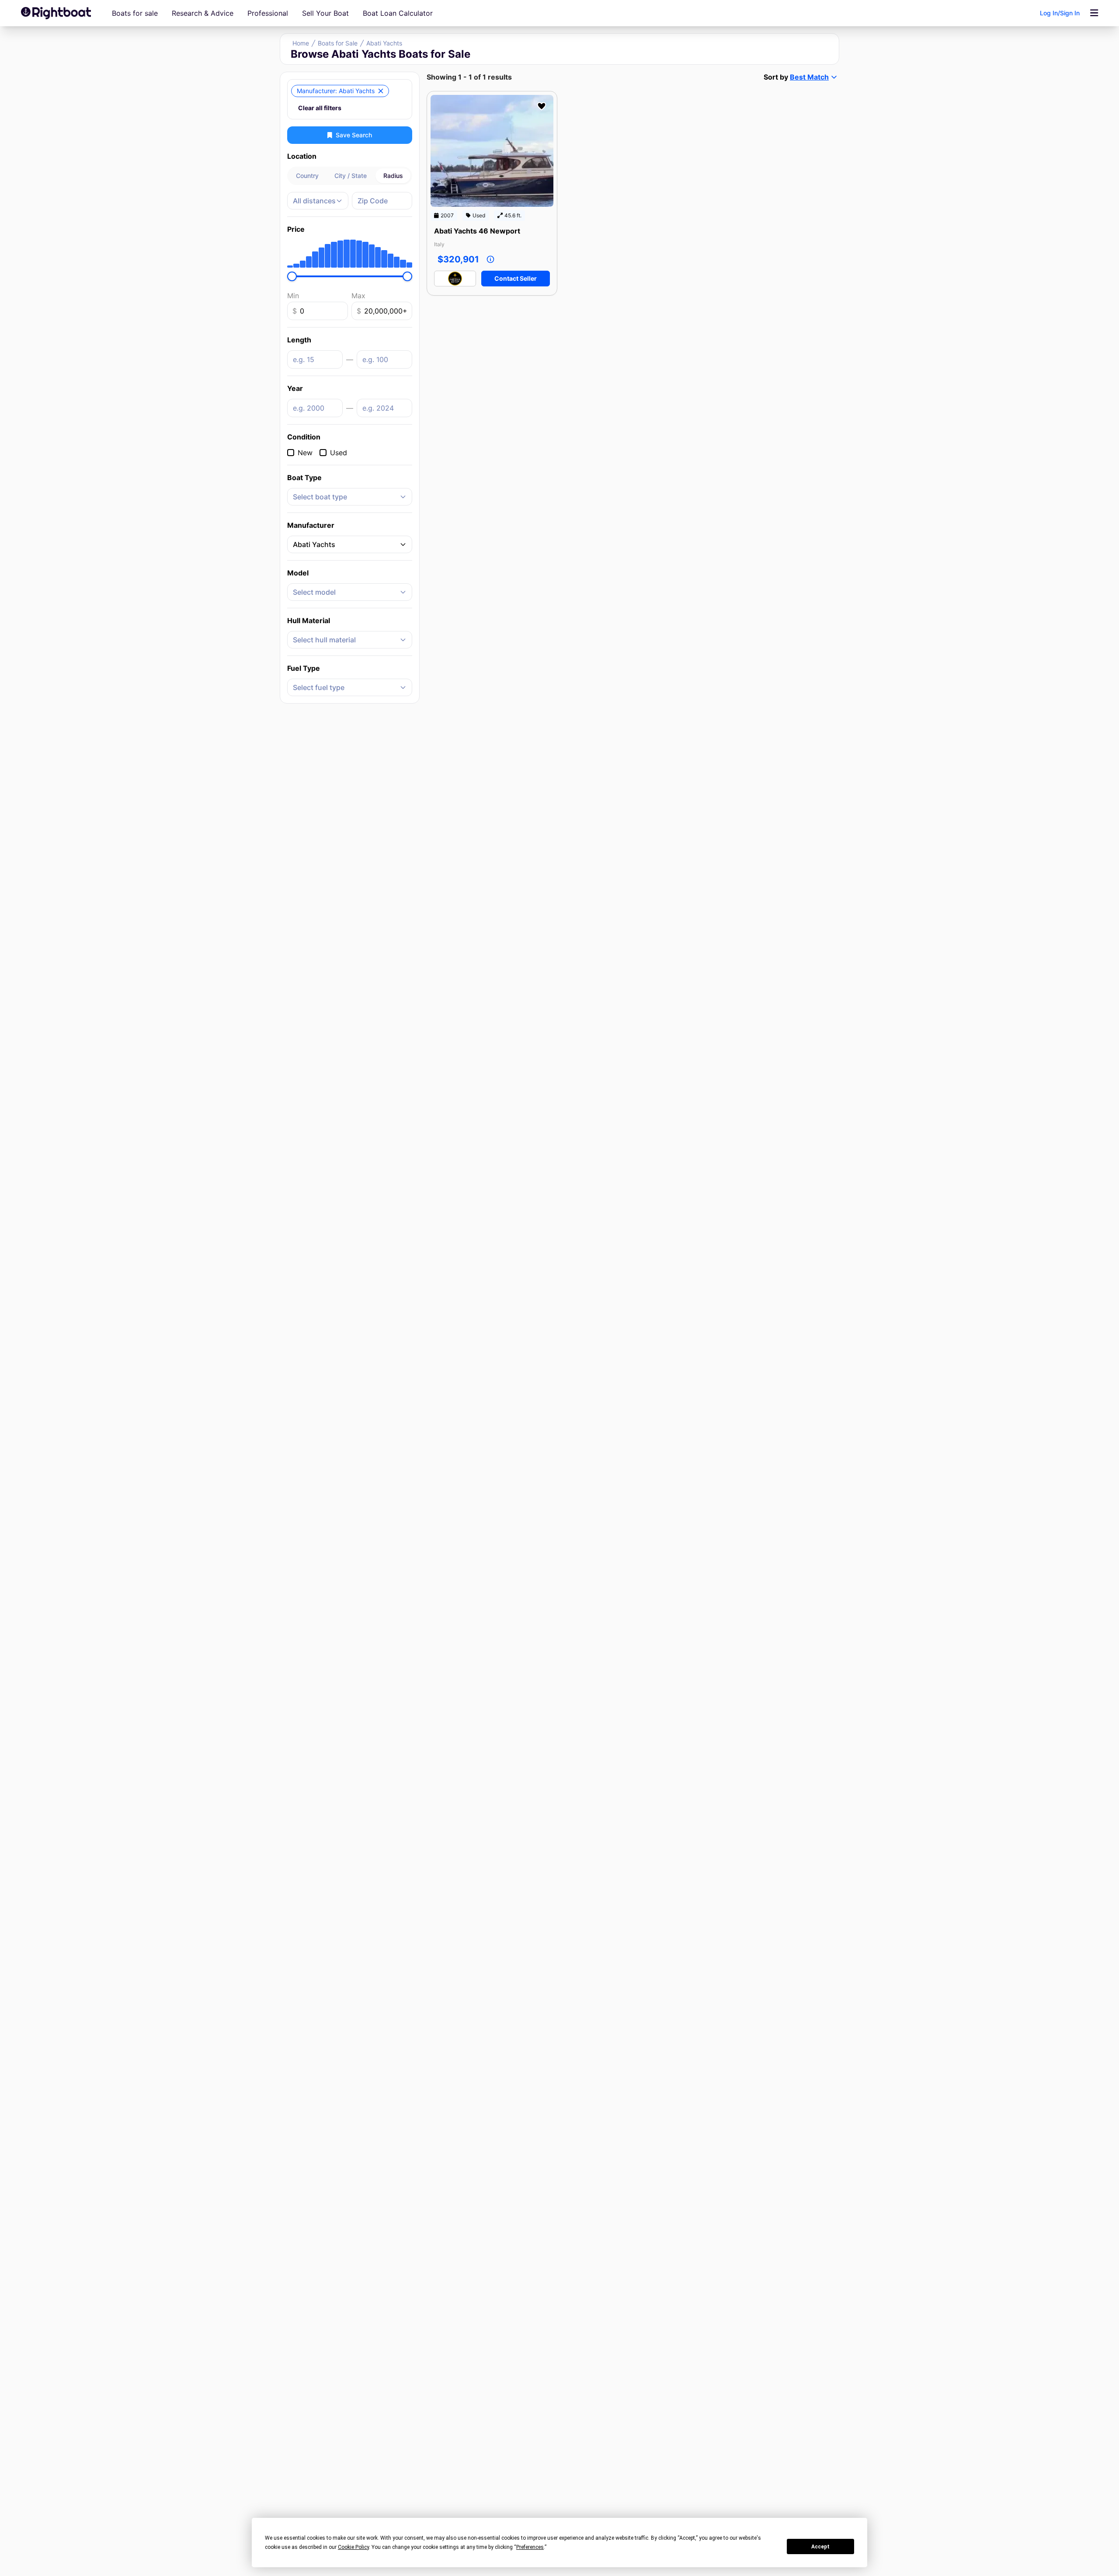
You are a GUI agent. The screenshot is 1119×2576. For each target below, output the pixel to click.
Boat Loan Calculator (398, 13)
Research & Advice (203, 13)
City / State (351, 176)
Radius (393, 176)
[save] (542, 106)
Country (307, 176)
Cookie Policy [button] (353, 2547)
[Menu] (1094, 13)
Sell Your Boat (325, 13)
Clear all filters (320, 108)
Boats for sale (135, 13)
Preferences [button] (530, 2547)
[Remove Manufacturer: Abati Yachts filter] (381, 91)
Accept (820, 2547)
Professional (268, 13)
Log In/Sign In (1060, 13)
